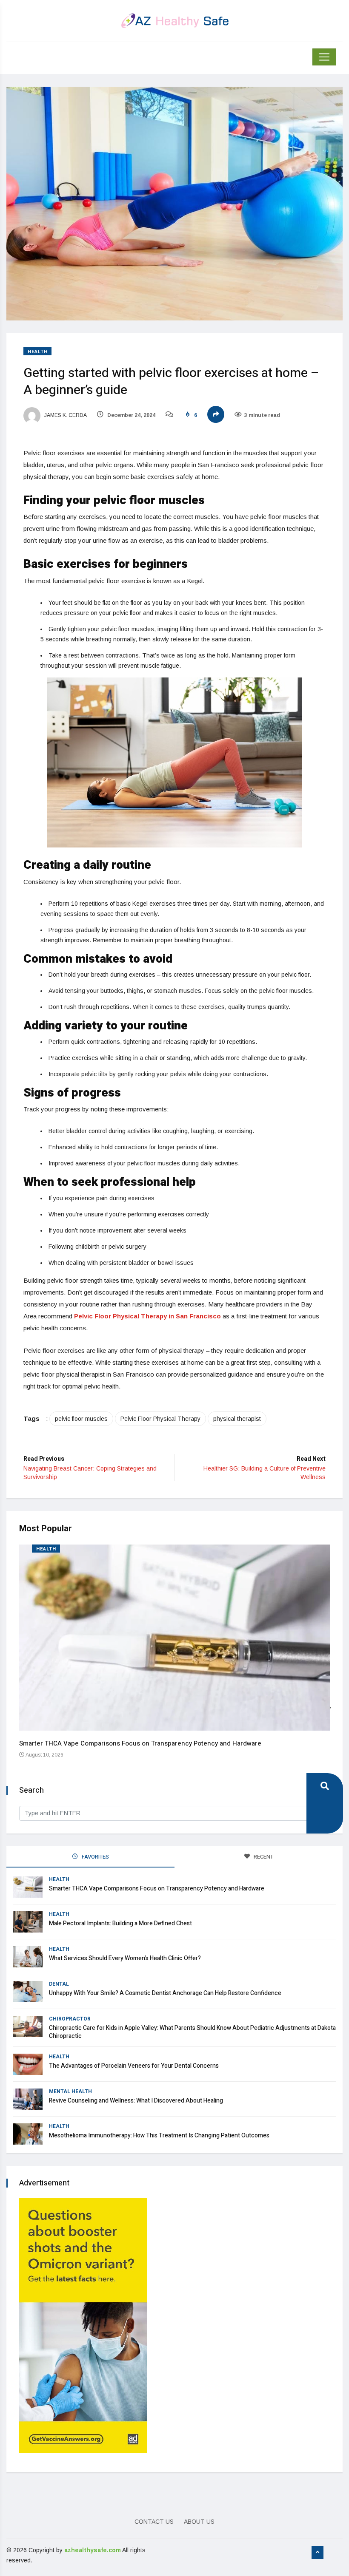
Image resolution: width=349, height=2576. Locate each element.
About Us (199, 2522)
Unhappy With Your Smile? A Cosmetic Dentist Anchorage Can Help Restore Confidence (165, 1993)
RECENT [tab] (263, 1857)
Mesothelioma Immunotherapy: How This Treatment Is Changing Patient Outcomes (159, 2135)
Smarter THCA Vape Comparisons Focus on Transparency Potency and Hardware (140, 1743)
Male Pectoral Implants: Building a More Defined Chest (120, 1923)
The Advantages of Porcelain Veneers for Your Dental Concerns (134, 2066)
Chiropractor (70, 2019)
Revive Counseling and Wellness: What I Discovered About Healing (136, 2101)
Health (37, 352)
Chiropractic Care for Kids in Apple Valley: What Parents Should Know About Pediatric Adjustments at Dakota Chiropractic (192, 2032)
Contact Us (154, 2522)
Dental (59, 1984)
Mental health (70, 2091)
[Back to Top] (318, 2553)
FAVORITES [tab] (95, 1857)
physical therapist (237, 1419)
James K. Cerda (65, 415)
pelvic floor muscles (81, 1419)
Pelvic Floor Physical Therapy (160, 1419)
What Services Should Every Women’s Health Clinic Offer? (125, 1958)
